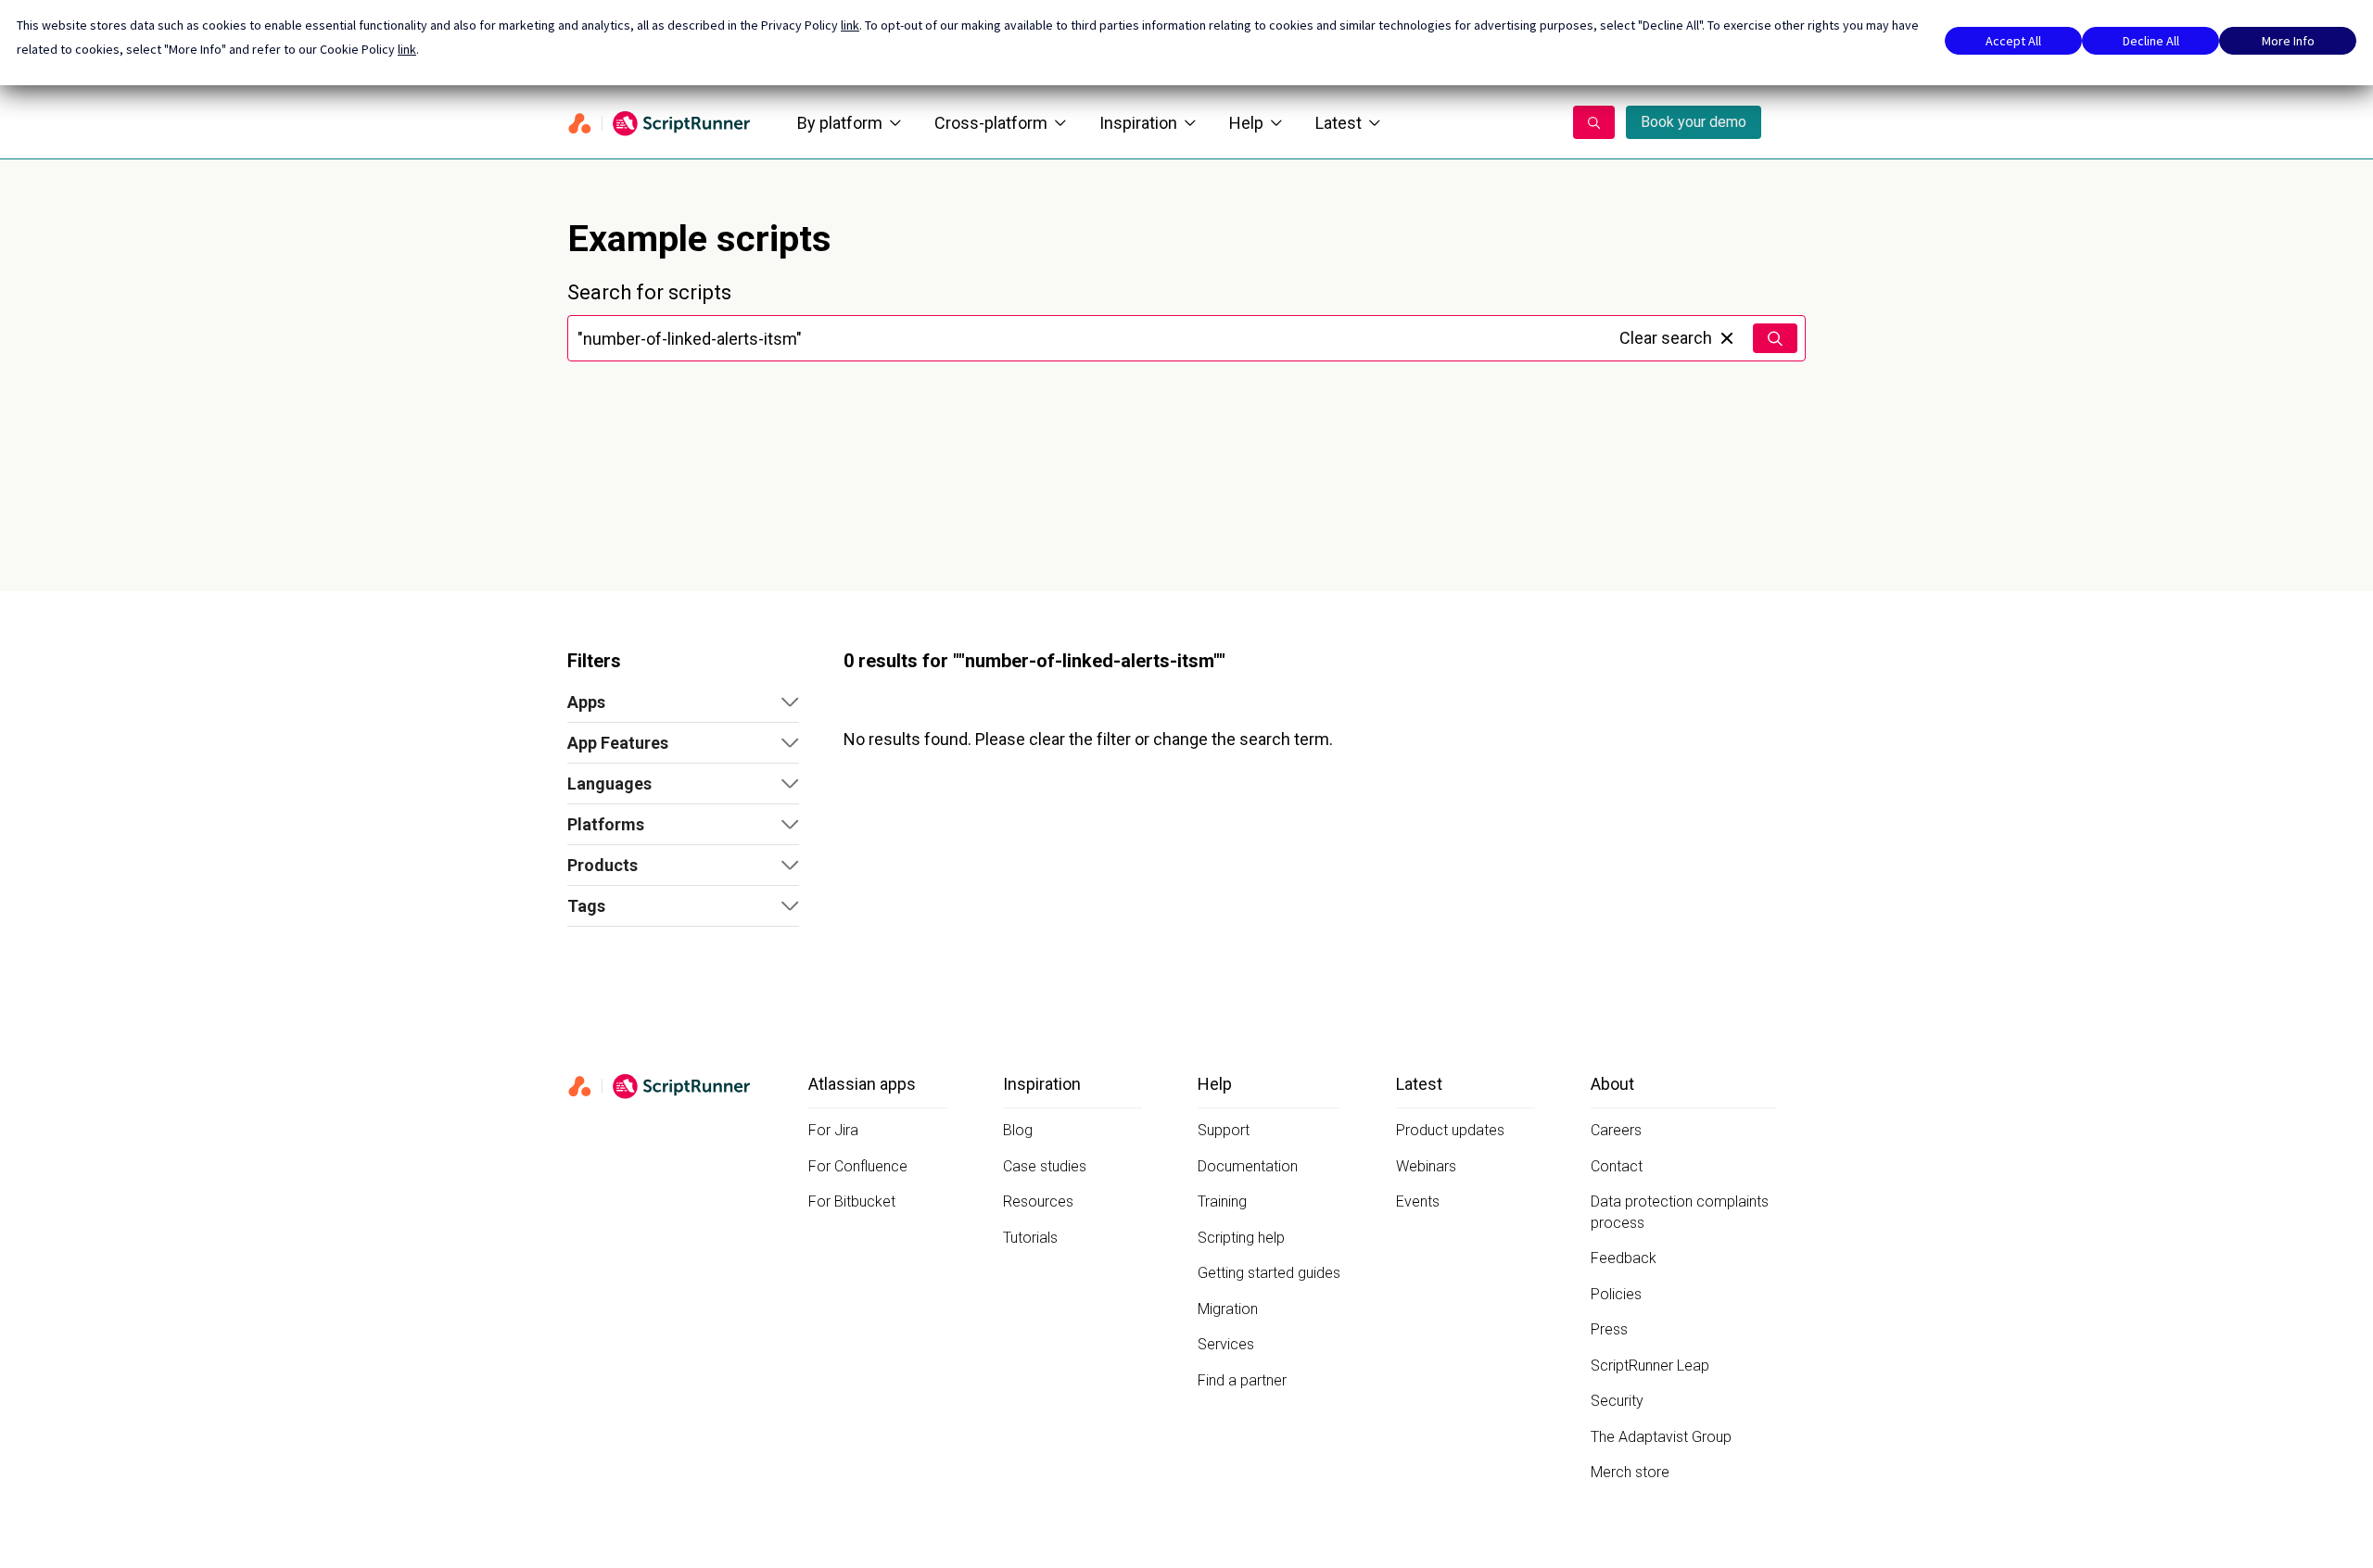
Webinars (1426, 1166)
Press (1609, 1329)
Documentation (1248, 1166)
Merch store (1630, 1472)
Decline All (2151, 41)
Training (1222, 1201)
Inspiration (1138, 123)
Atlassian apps (862, 1084)
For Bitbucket (852, 1201)
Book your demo (1694, 122)
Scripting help (1241, 1238)
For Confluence (858, 1166)
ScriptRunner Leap (1650, 1366)
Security (1617, 1401)
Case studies (1045, 1166)
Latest (1339, 123)
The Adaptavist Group (1661, 1437)
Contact (1617, 1166)
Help (1246, 123)
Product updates (1450, 1130)
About (1612, 1084)
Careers (1616, 1130)
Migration (1228, 1309)
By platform (840, 123)
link (850, 25)
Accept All (2013, 41)
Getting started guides (1269, 1273)
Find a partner (1242, 1380)
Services (1226, 1344)
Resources (1038, 1201)
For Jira (833, 1130)
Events (1418, 1201)
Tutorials (1030, 1238)
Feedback (1624, 1258)
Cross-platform (991, 123)
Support (1224, 1130)
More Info (2288, 41)
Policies (1616, 1294)
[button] (683, 702)
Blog (1018, 1130)
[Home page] (660, 122)
